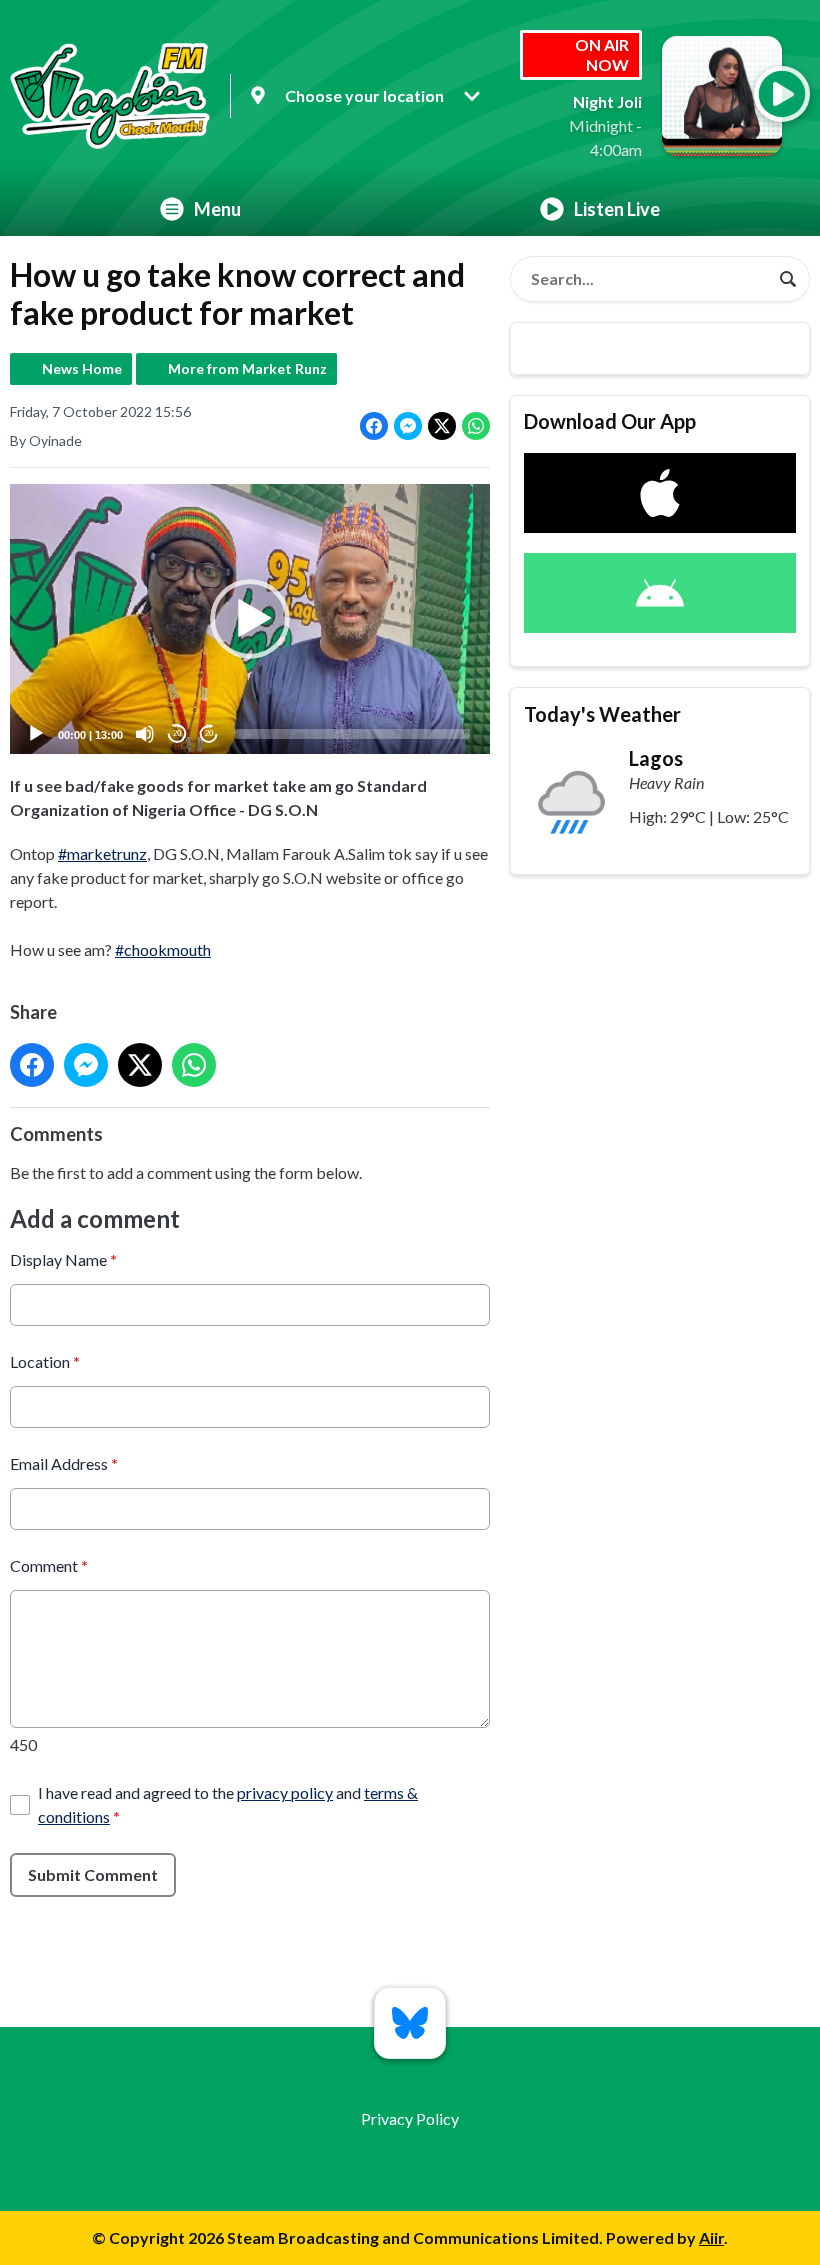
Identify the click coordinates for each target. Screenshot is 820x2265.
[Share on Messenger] (408, 426)
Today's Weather (602, 714)
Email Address (64, 1463)
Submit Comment (93, 1874)
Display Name (63, 1259)
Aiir (711, 2237)
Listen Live (617, 209)
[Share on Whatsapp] (476, 426)
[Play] (36, 734)
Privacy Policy (410, 2118)
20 (177, 733)
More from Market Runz (247, 368)
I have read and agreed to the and (228, 1804)
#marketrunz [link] (102, 853)
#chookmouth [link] (163, 949)
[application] (250, 619)
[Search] (788, 279)
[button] (250, 619)
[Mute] (145, 734)
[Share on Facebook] (374, 426)
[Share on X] (442, 426)
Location (45, 1361)
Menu (217, 209)
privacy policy (285, 1792)
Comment (49, 1565)
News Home (82, 368)
